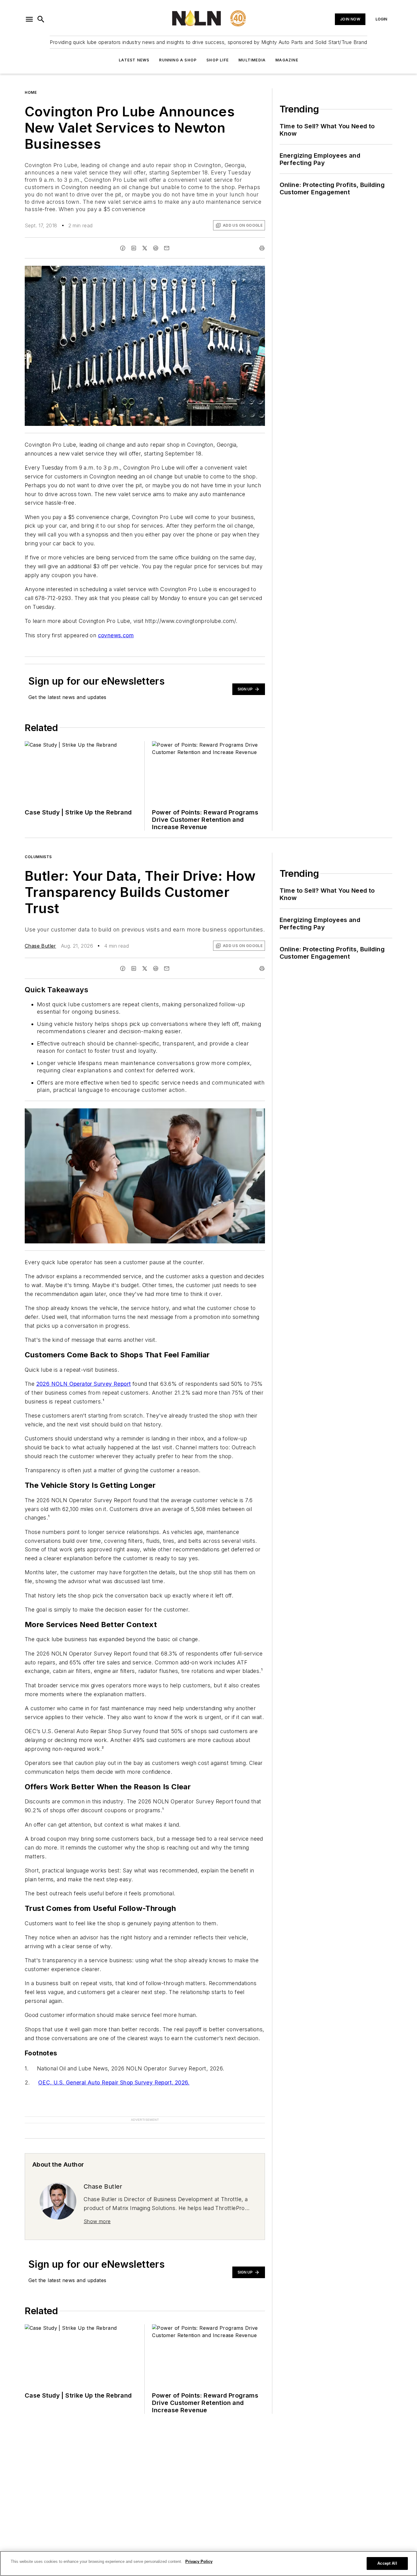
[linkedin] (134, 248)
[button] (29, 19)
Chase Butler (40, 946)
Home (31, 92)
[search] (41, 19)
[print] (262, 248)
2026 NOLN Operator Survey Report (84, 1384)
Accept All (387, 2563)
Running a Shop (178, 60)
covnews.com (116, 635)
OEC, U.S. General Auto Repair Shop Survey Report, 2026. (114, 2082)
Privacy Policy (199, 2561)
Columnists (38, 857)
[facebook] (123, 248)
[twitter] (145, 248)
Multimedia (252, 60)
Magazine (287, 60)
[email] (167, 248)
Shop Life (218, 60)
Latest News (134, 60)
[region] (209, 2563)
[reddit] (156, 248)
